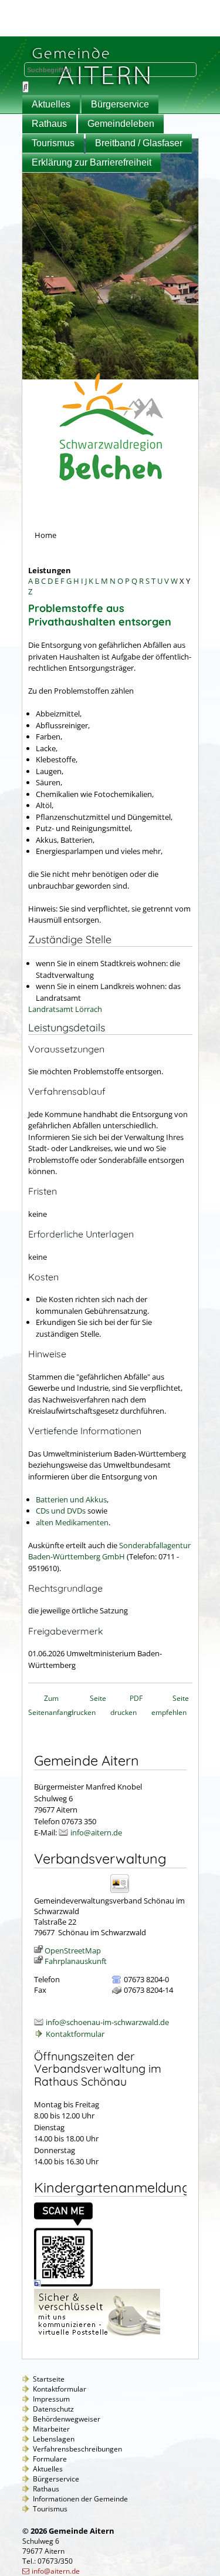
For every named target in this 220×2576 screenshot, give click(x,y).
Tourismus (53, 143)
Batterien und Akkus (71, 1499)
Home (45, 535)
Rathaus (49, 124)
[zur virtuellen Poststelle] (97, 2336)
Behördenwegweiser (67, 2419)
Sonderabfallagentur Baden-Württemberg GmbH (109, 1551)
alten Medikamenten (72, 1522)
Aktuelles (51, 104)
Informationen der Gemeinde (80, 2499)
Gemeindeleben (121, 124)
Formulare (50, 2459)
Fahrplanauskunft (76, 1961)
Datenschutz (53, 2409)
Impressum (51, 2399)
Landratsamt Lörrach (65, 1009)
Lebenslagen (54, 2439)
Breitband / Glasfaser (139, 143)
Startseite (49, 2379)
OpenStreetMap (73, 1951)
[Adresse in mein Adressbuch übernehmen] (123, 1892)
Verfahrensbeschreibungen (77, 2449)
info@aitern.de (96, 1832)
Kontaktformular (75, 2034)
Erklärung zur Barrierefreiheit (92, 162)
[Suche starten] (26, 87)
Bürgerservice (120, 104)
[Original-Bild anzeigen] (63, 2284)
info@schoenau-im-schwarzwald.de (107, 2022)
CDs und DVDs (61, 1511)
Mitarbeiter (51, 2429)
